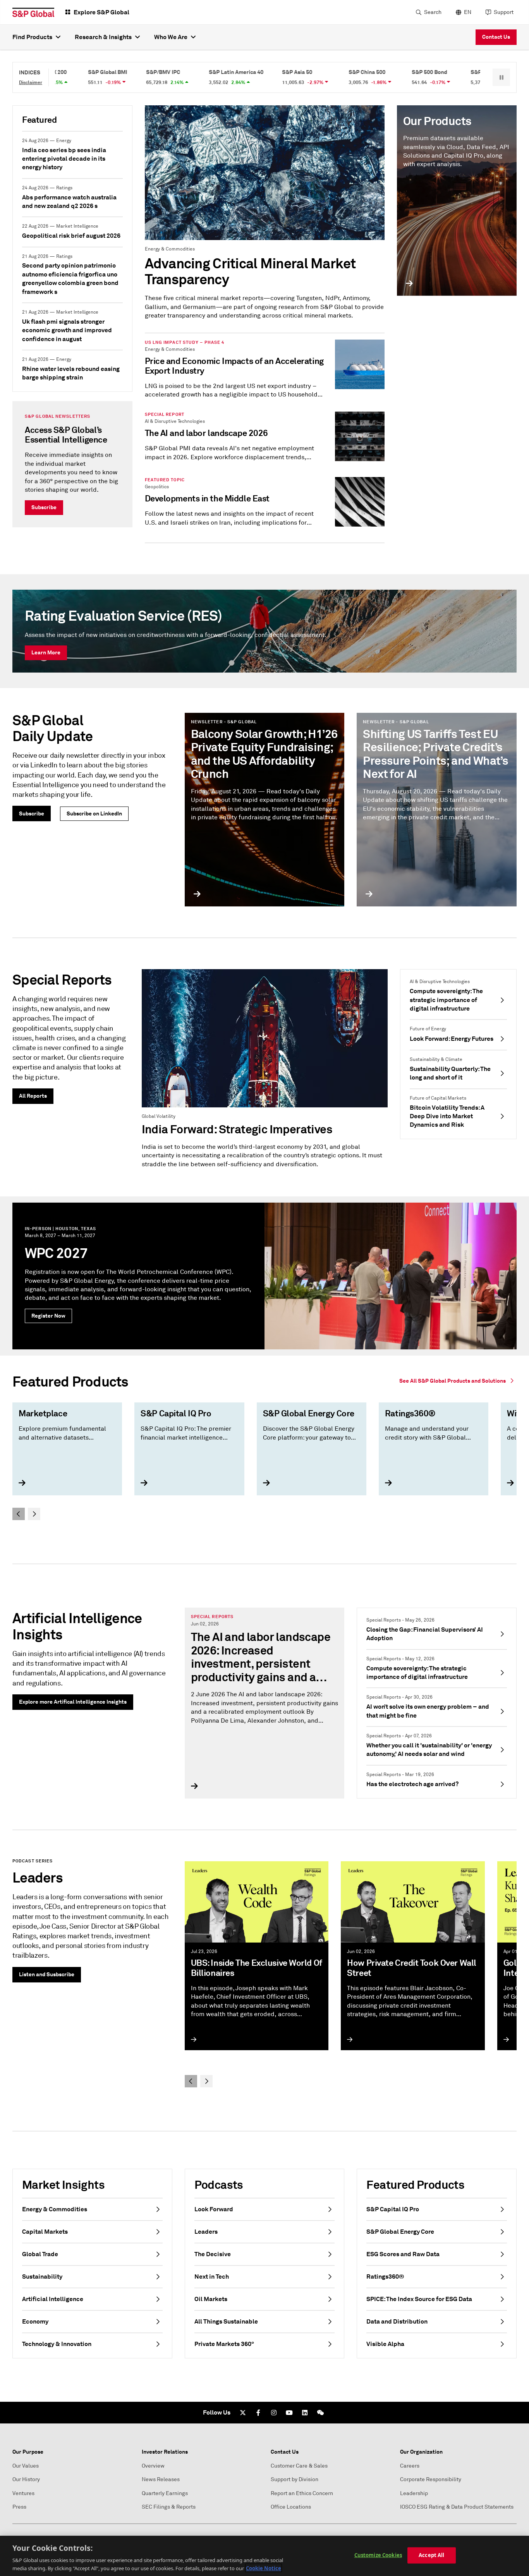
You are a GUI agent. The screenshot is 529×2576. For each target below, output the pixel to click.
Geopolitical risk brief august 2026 (71, 236)
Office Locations (291, 2507)
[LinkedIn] (305, 2413)
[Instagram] (274, 2413)
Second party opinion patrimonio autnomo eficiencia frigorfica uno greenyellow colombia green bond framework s (70, 278)
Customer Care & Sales (299, 2466)
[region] (264, 2556)
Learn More (46, 652)
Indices (30, 72)
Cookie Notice (264, 2568)
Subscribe (44, 507)
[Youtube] (289, 2413)
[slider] (264, 1460)
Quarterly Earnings (165, 2493)
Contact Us (496, 37)
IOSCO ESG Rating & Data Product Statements (457, 2507)
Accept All (431, 2555)
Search (433, 12)
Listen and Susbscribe (47, 1974)
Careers (410, 2466)
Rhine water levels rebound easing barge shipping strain (71, 373)
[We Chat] (320, 2413)
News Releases (161, 2479)
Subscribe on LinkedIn (94, 813)
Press (19, 2507)
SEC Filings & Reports (169, 2507)
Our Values (26, 2466)
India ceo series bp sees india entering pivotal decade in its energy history (64, 159)
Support (504, 12)
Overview (153, 2466)
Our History (26, 2479)
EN (468, 12)
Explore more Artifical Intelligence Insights (73, 1702)
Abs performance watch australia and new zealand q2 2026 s (69, 202)
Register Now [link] (48, 1316)
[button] (501, 77)
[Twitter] (243, 2413)
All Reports (33, 1096)
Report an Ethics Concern (302, 2493)
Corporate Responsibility (431, 2479)
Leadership (414, 2493)
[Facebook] (258, 2413)
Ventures (23, 2493)
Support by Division (295, 2479)
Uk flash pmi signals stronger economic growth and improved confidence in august (67, 330)
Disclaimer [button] (31, 82)
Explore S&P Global (101, 12)
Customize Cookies (378, 2555)
